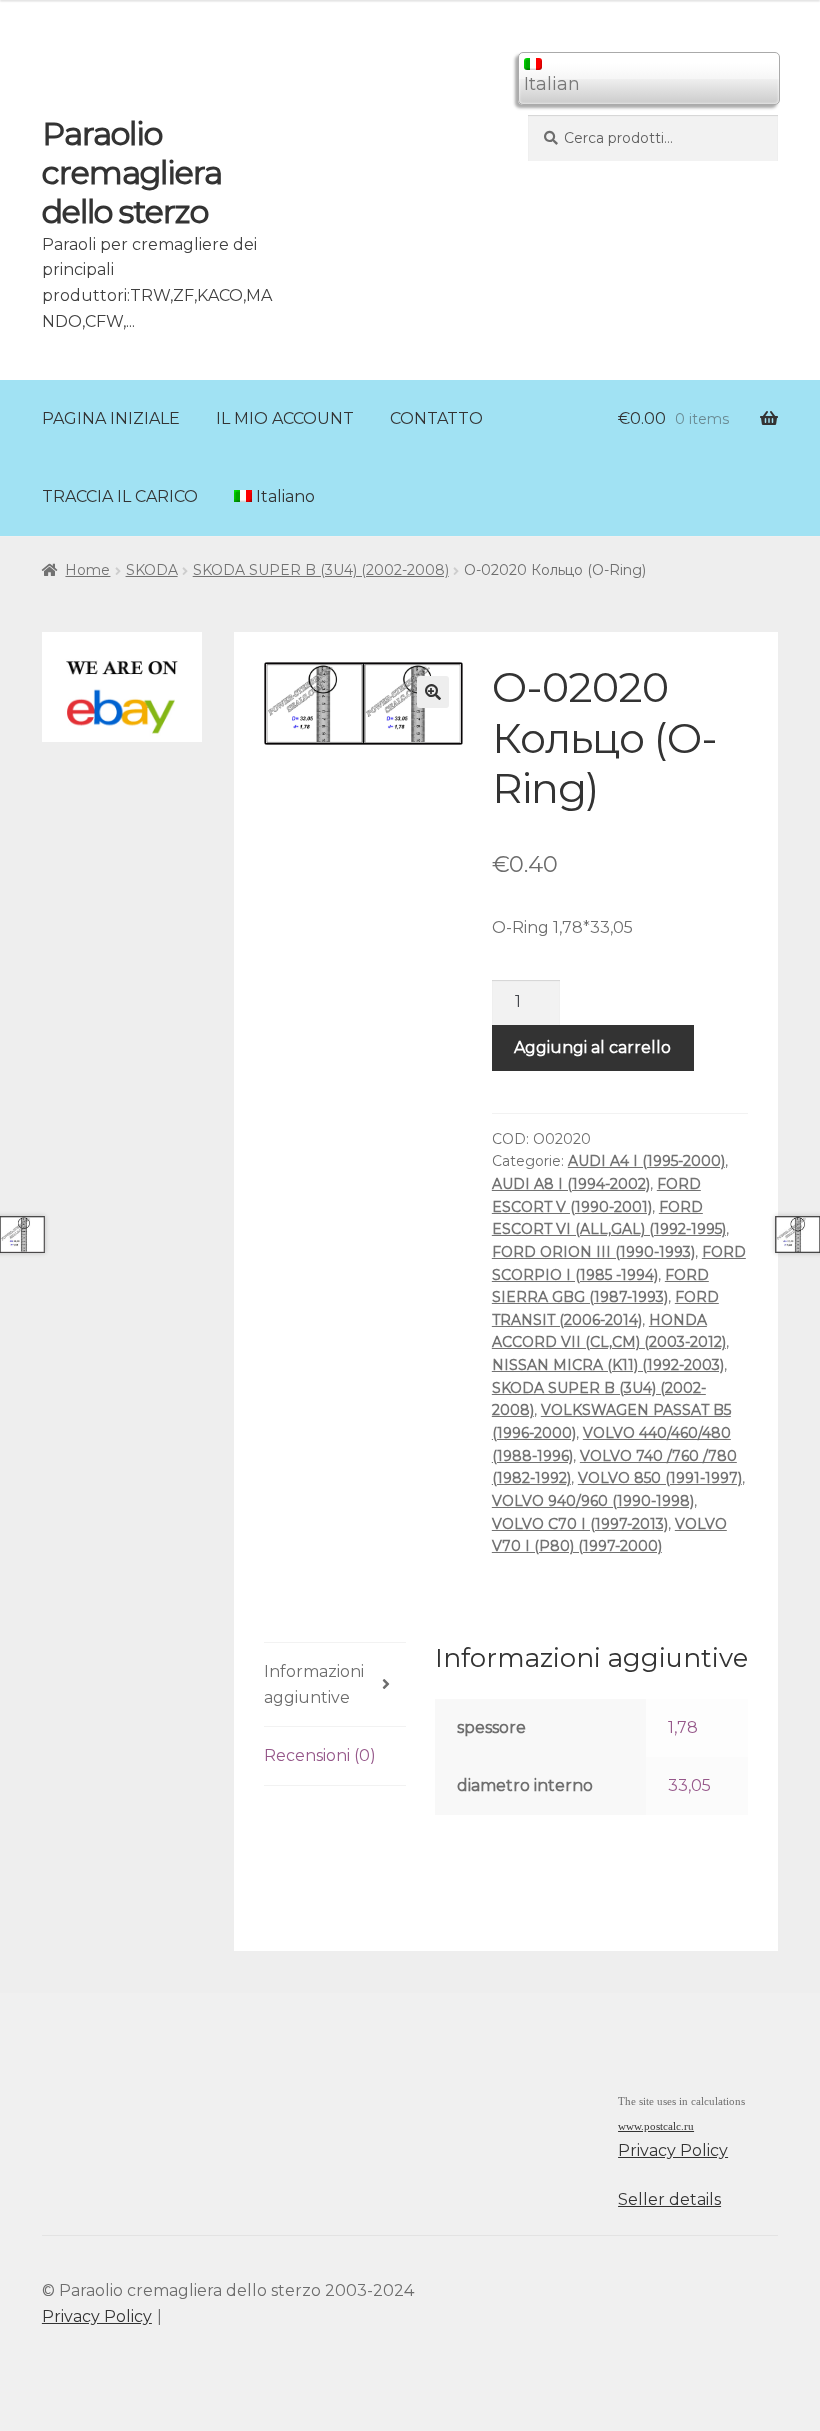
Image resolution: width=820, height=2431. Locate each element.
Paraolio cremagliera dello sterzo (132, 172)
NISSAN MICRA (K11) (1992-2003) (608, 1365)
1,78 (683, 1727)
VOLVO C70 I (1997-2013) (580, 1524)
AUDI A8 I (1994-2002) (571, 1184)
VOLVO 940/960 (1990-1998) (593, 1501)
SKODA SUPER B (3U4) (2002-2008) (321, 570)
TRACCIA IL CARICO (120, 496)
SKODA (152, 570)
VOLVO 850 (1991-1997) (660, 1478)
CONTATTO (436, 418)
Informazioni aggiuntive (314, 1684)
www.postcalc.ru (656, 2126)
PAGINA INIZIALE (111, 418)
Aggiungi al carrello (592, 1047)
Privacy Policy (673, 2150)
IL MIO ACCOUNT (285, 418)
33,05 (689, 1785)
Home (87, 570)
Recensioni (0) (320, 1755)
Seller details (669, 2199)
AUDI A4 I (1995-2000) (646, 1161)
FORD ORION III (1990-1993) (593, 1252)
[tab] (335, 1685)
